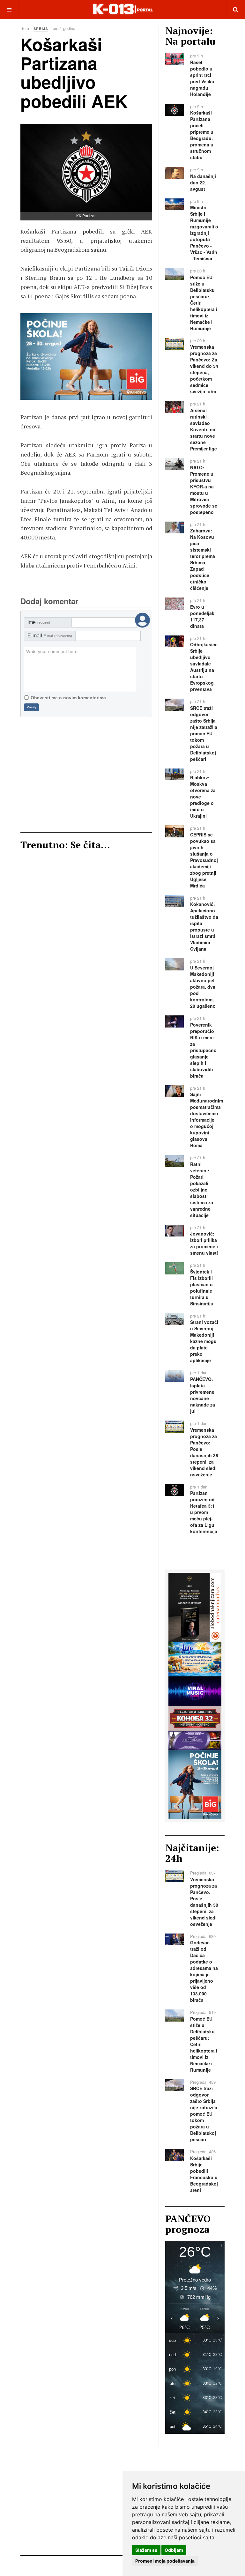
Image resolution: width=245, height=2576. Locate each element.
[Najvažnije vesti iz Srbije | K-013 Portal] (123, 9)
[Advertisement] (86, 775)
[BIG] (195, 1784)
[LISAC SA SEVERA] (195, 1607)
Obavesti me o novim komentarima (68, 698)
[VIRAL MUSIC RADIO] (119, 356)
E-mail (50, 636)
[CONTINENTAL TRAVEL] (195, 1658)
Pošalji (32, 707)
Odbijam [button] (174, 2550)
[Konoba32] (195, 1718)
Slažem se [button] (146, 2550)
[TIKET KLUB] (195, 1740)
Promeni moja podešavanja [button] (165, 2561)
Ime (39, 622)
